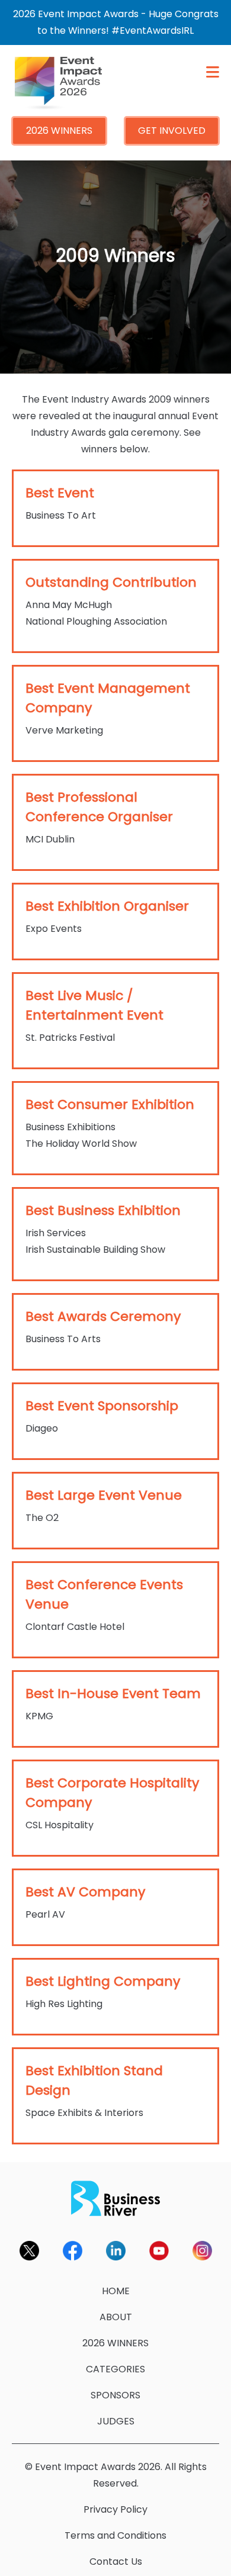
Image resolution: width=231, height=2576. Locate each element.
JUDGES (116, 2421)
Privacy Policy (115, 2509)
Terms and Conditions (115, 2535)
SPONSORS (115, 2395)
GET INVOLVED (172, 131)
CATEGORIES (115, 2369)
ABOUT (116, 2317)
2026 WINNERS (59, 131)
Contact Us (116, 2561)
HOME (116, 2291)
